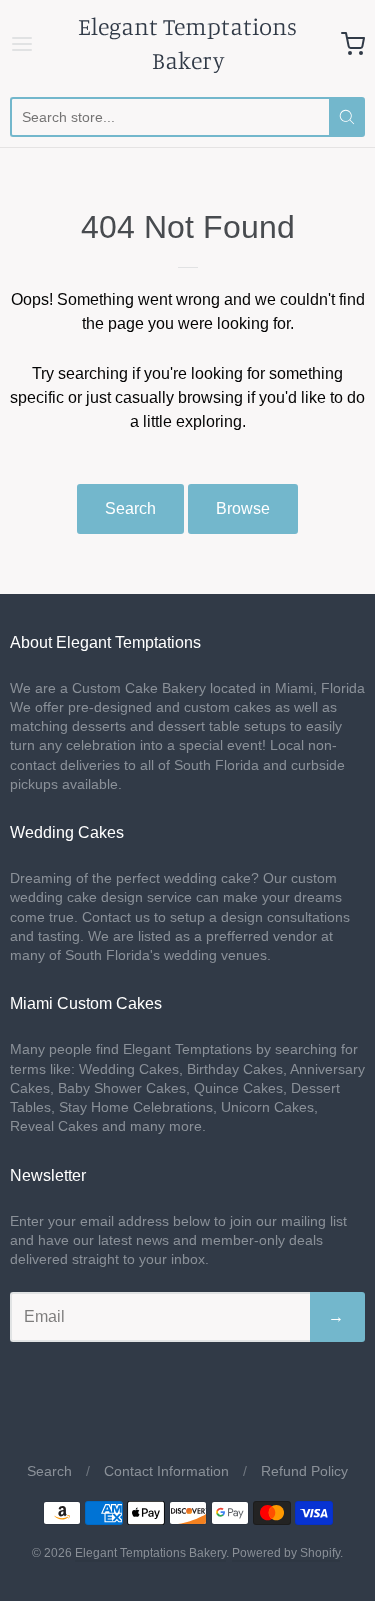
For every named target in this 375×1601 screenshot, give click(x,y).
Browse (243, 508)
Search (130, 508)
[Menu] (25, 44)
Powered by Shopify (286, 1553)
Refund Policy (304, 1471)
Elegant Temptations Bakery (187, 43)
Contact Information (166, 1471)
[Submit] (347, 117)
